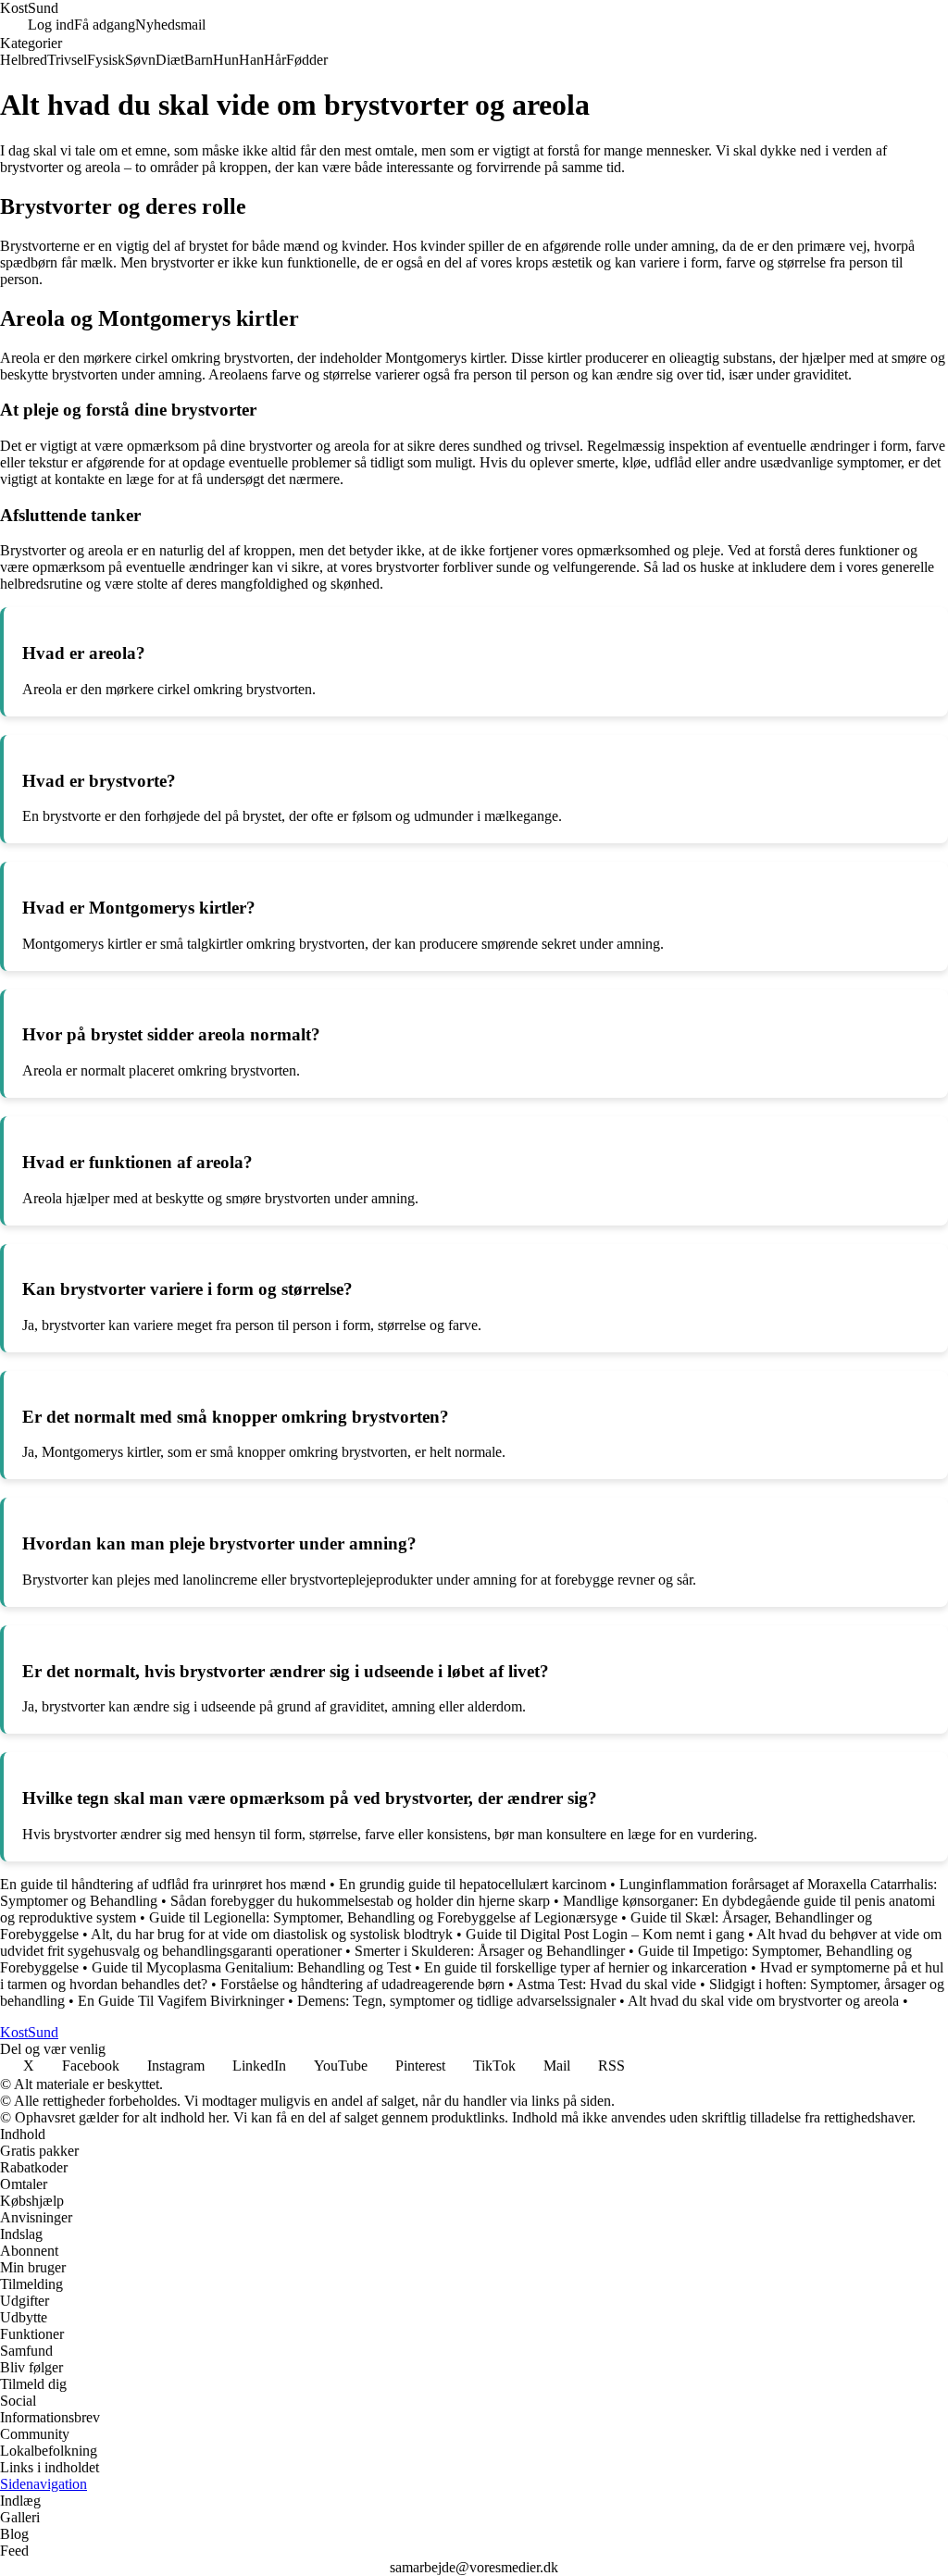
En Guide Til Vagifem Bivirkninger (181, 2001)
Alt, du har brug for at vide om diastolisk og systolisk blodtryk (272, 1934)
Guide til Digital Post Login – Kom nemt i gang (605, 1934)
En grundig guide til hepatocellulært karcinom (473, 1884)
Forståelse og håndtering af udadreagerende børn (362, 1984)
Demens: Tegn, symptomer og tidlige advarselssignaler (456, 2001)
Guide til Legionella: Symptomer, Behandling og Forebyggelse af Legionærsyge (383, 1917)
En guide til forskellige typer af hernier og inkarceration (586, 1967)
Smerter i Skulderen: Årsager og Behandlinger (490, 1951)
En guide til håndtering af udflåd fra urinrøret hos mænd (163, 1884)
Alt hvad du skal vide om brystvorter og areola (763, 2001)
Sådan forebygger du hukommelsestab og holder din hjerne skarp (360, 1901)
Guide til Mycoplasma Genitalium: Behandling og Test (251, 1967)
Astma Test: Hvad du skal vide (606, 1984)
